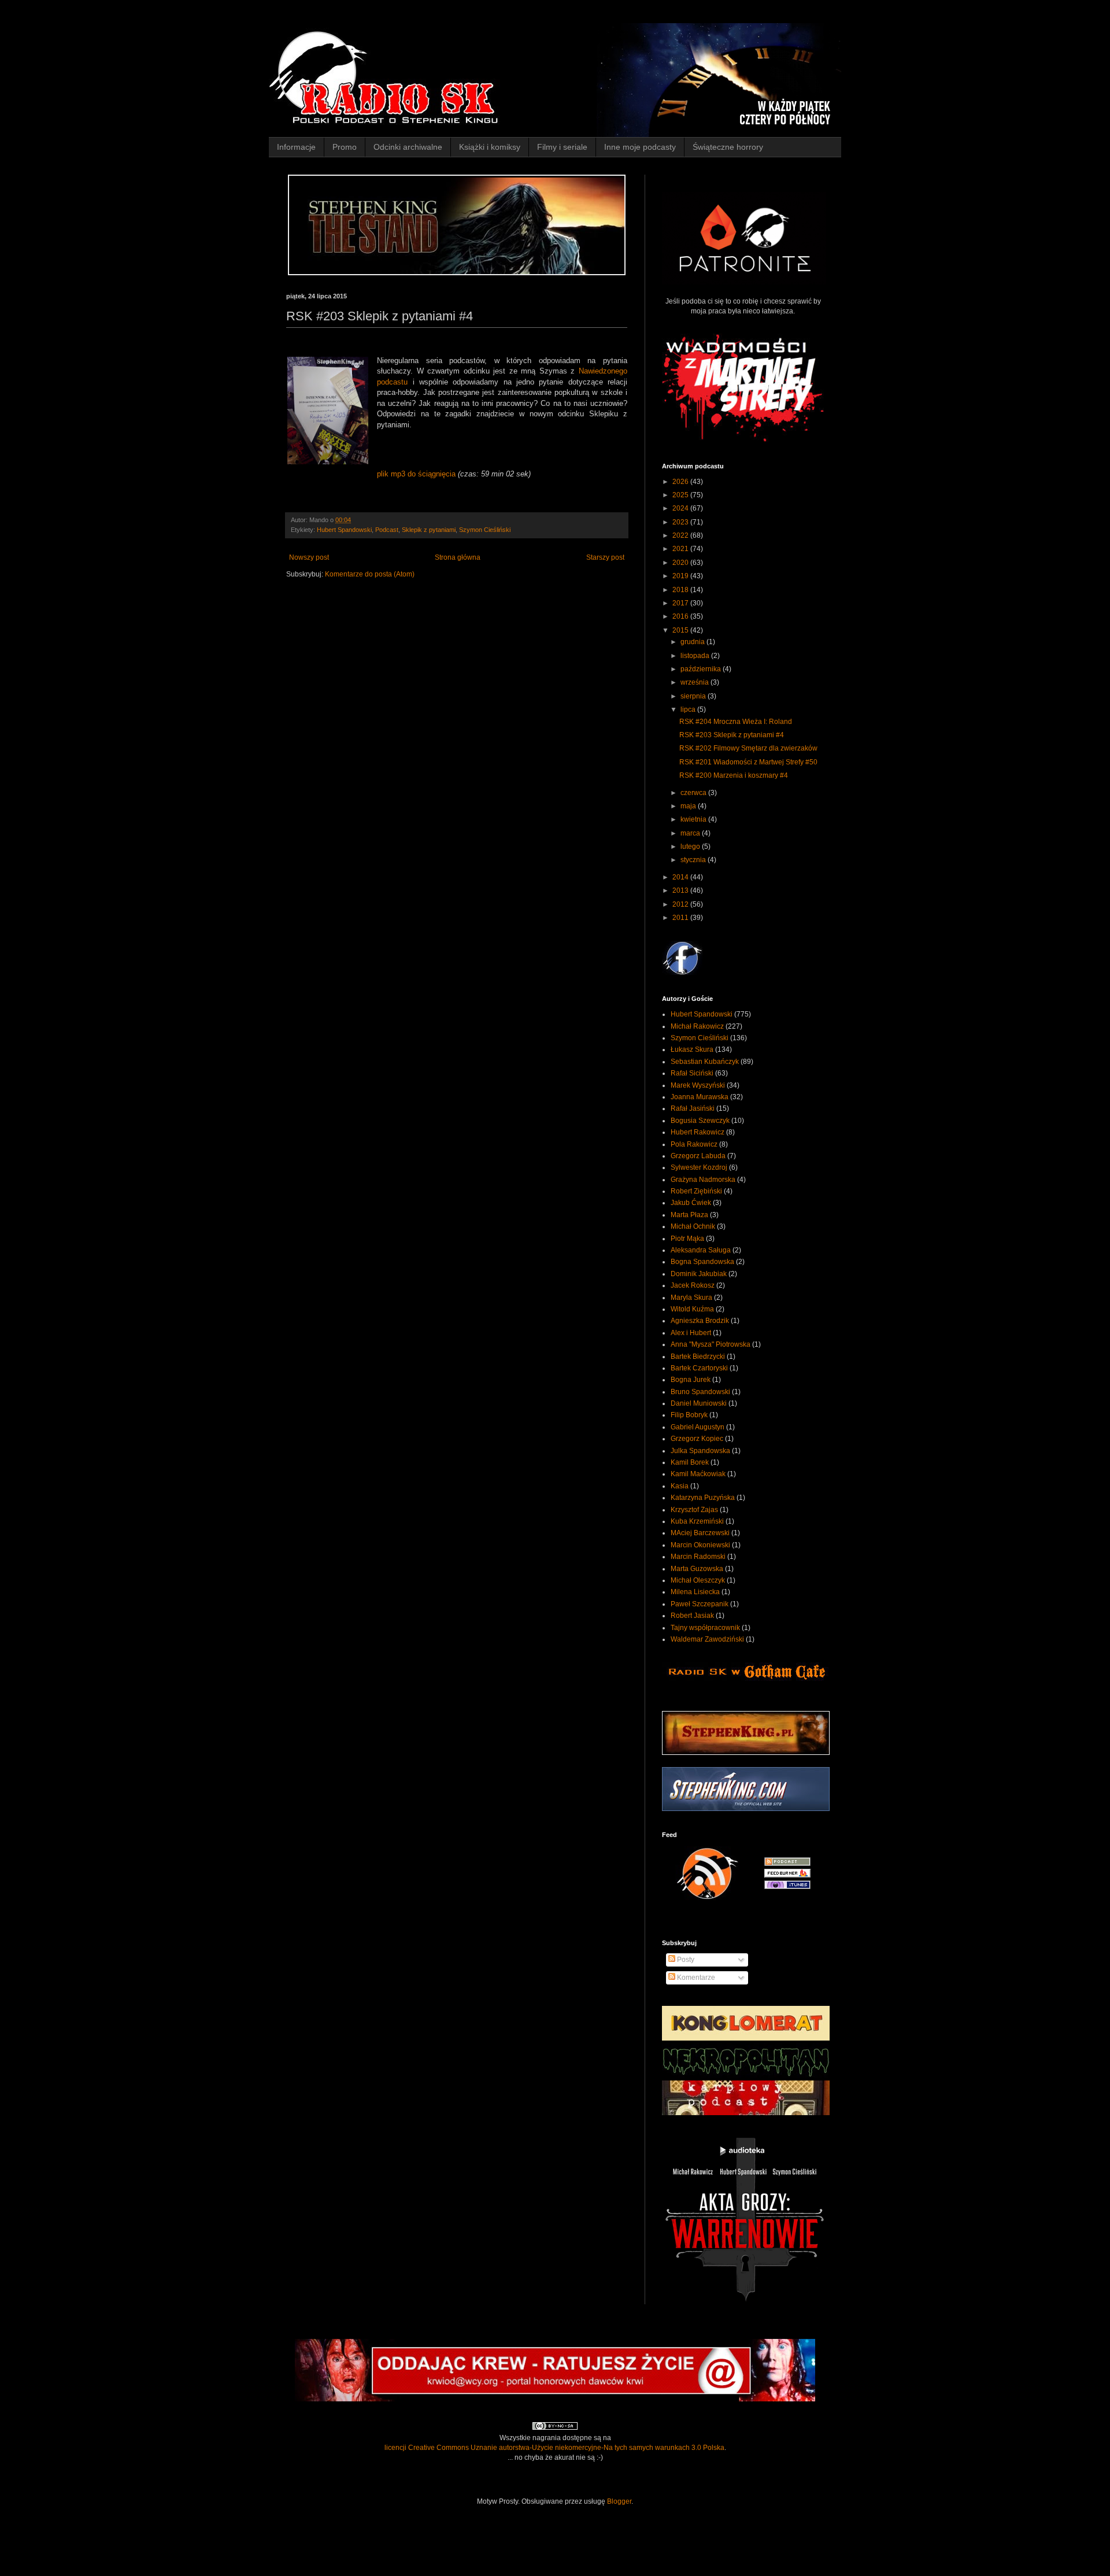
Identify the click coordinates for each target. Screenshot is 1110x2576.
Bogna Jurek (691, 1380)
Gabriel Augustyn (698, 1427)
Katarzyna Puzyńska (703, 1498)
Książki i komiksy (490, 147)
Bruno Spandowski (700, 1392)
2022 (681, 535)
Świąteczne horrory (728, 147)
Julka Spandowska (700, 1451)
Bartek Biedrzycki (698, 1357)
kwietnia (694, 819)
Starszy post (605, 557)
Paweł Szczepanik (700, 1604)
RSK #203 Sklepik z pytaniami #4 (732, 735)
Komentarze (695, 1978)
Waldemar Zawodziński (707, 1639)
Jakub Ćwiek (691, 1203)
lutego (691, 847)
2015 (681, 630)
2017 (681, 603)
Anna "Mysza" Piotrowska (711, 1344)
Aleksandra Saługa (701, 1250)
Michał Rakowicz (697, 1026)
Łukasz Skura (692, 1049)
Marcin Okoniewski (700, 1545)
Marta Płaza (689, 1215)
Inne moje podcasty (640, 147)
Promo (345, 147)
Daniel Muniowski (699, 1403)
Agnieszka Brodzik (700, 1321)
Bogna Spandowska (702, 1262)
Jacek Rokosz (693, 1285)
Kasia (680, 1486)
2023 (681, 522)
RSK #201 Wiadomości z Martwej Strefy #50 (748, 762)
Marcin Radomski (698, 1557)
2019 (681, 576)
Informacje (296, 147)
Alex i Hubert (691, 1333)
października (702, 669)
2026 (681, 482)
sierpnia (694, 696)
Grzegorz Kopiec (697, 1439)
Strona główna (458, 557)
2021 (681, 549)
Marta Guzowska (697, 1569)
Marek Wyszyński (698, 1085)
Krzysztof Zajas (694, 1510)
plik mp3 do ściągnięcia (416, 474)
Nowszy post (309, 557)
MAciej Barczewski (700, 1533)
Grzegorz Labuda (698, 1156)
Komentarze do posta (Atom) (370, 574)
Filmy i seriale (562, 147)
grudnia (693, 642)
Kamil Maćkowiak (698, 1474)
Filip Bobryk (689, 1415)
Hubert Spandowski (344, 530)
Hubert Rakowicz (698, 1132)
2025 (681, 495)
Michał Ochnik (693, 1226)
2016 (681, 616)
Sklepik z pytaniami (429, 530)
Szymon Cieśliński (485, 530)
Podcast (387, 530)
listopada (696, 656)
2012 (681, 904)
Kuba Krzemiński (697, 1521)
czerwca (694, 793)
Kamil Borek (690, 1462)
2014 (681, 877)
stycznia (694, 860)
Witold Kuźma (692, 1309)
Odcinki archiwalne (408, 147)
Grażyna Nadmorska (703, 1180)
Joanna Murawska (700, 1097)
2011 (681, 918)
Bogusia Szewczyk (700, 1121)
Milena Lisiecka (695, 1592)
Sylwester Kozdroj (699, 1167)
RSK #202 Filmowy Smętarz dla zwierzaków (748, 748)
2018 (681, 590)
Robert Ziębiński (696, 1191)
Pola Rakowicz (694, 1144)
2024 (681, 508)
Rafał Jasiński (693, 1108)
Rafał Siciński (692, 1073)
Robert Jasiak (692, 1616)
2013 (681, 890)
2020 (681, 563)
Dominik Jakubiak (699, 1274)
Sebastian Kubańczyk (705, 1062)
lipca (689, 709)
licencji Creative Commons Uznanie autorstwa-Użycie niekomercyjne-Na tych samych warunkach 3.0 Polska (554, 2448)
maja (689, 806)
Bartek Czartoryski (699, 1368)
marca (691, 833)
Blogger (619, 2501)
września (695, 682)
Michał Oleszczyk (698, 1580)
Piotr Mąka (687, 1239)
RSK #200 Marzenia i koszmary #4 (734, 775)
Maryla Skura (691, 1298)
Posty (685, 1960)
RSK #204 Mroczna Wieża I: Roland (736, 722)
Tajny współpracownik (705, 1628)
